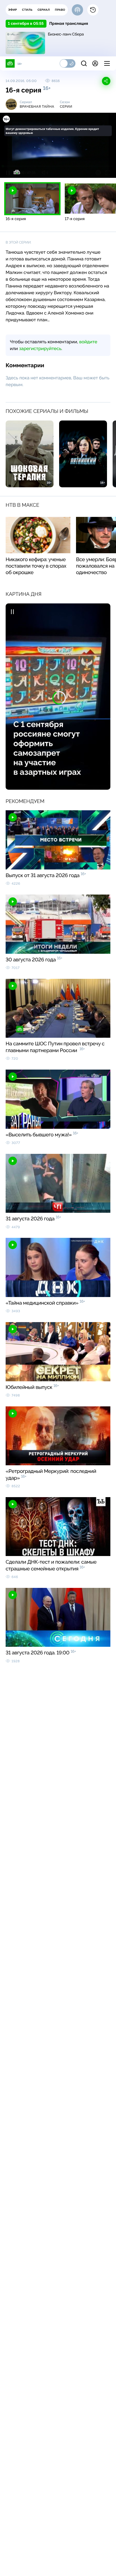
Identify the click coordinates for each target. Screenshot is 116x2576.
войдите (88, 342)
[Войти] (95, 63)
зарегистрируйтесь (40, 348)
